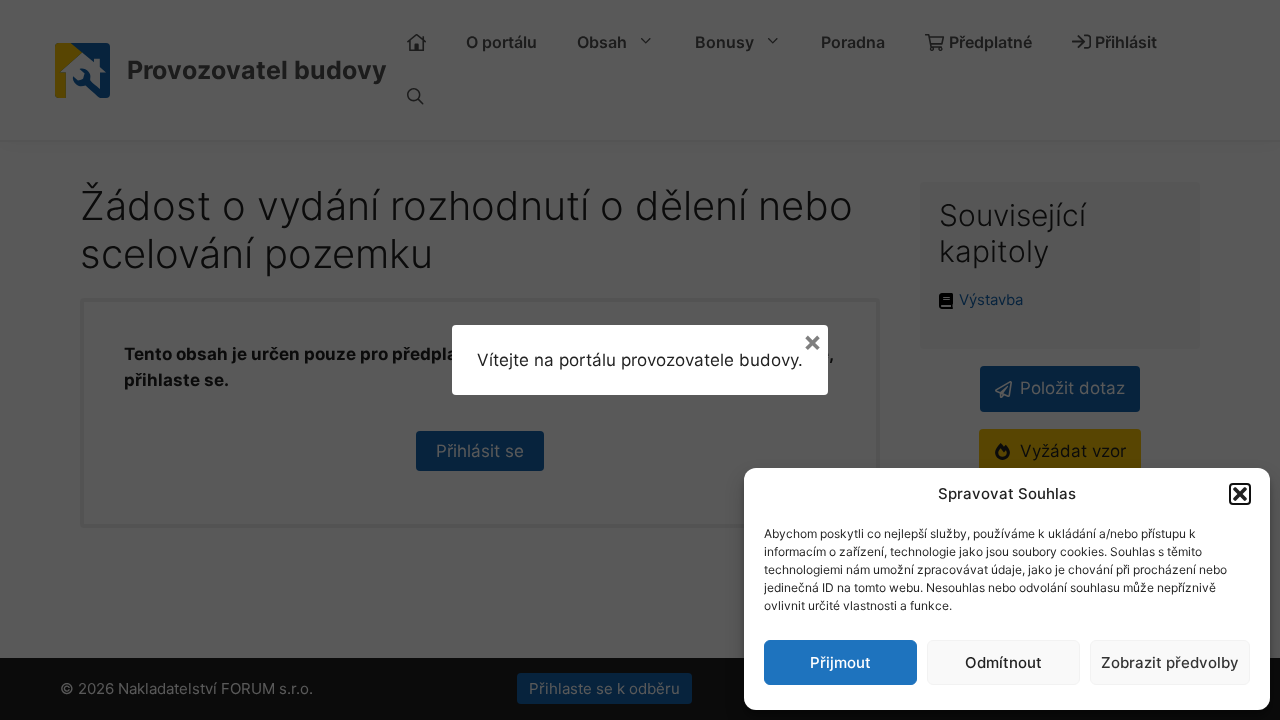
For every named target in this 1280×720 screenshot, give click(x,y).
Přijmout (840, 662)
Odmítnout (1003, 662)
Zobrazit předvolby (1170, 662)
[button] (1240, 494)
